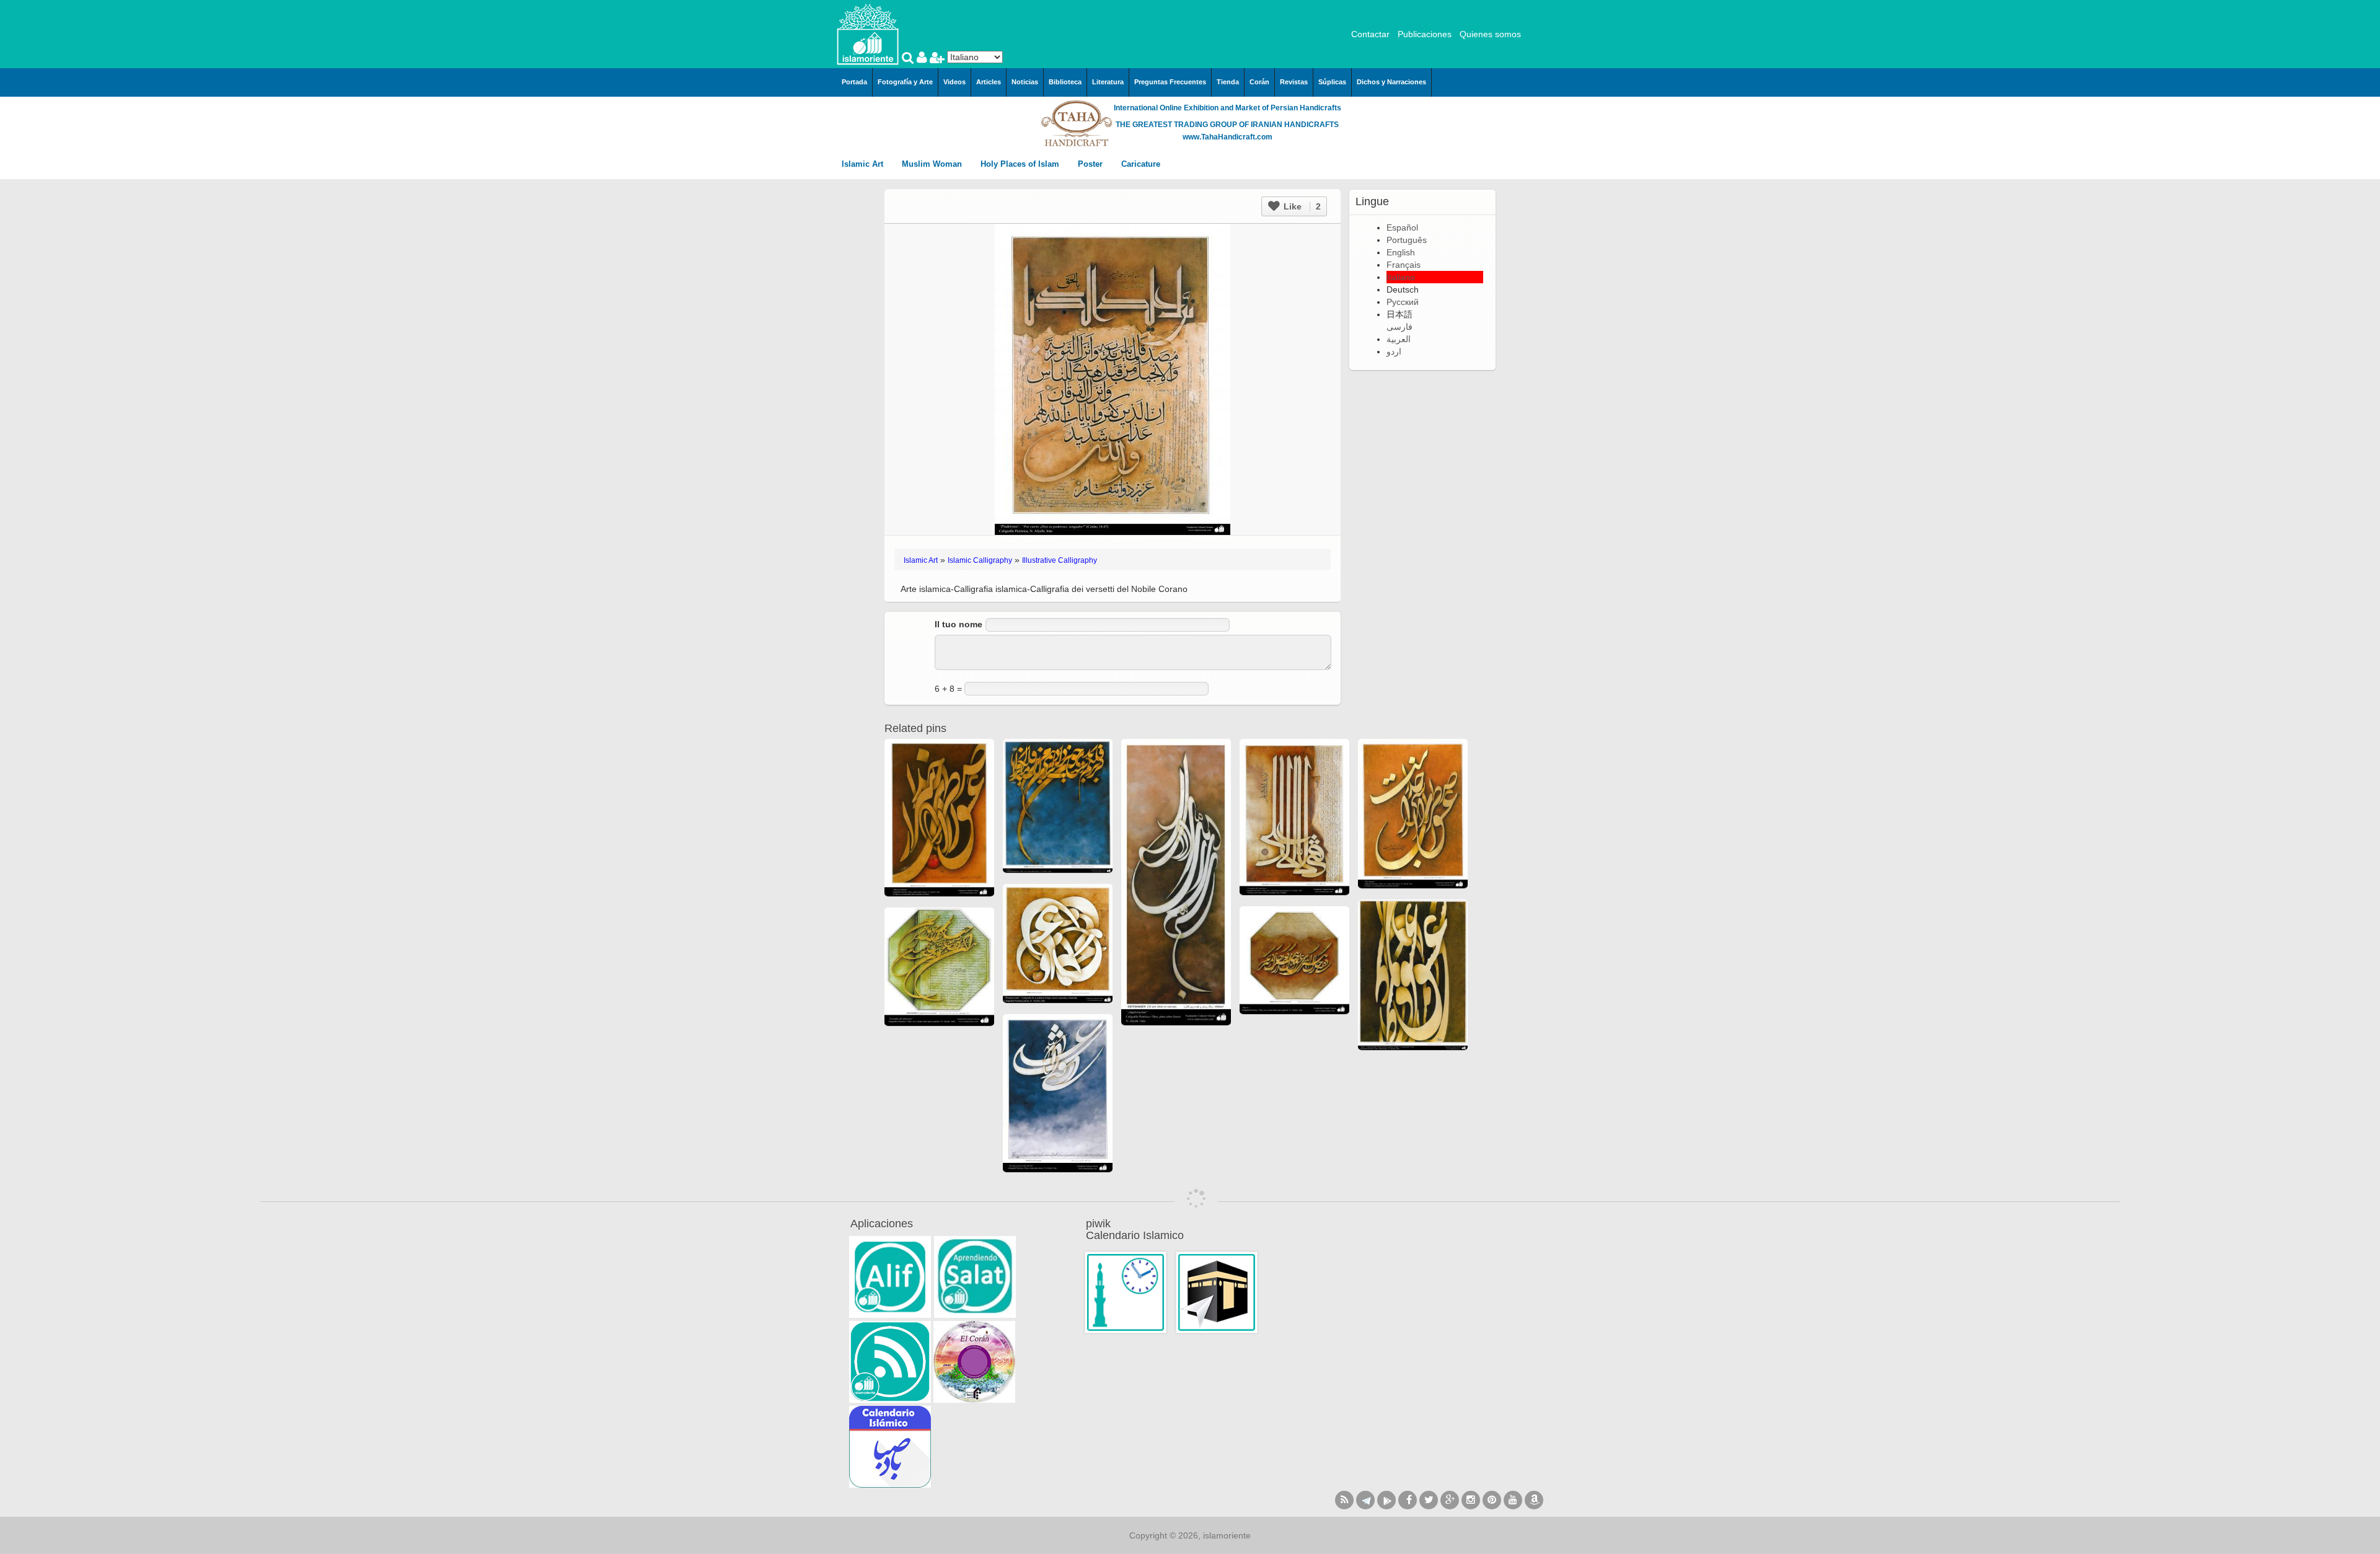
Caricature (1141, 164)
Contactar (1370, 34)
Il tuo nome (959, 624)
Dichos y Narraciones (1391, 82)
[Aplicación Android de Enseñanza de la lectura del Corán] (890, 1277)
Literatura (1108, 82)
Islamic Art (864, 164)
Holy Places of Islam (1021, 164)
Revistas (1294, 82)
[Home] (868, 33)
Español (1402, 227)
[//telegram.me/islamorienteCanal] (1365, 1500)
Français (1404, 265)
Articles (989, 82)
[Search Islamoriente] (909, 59)
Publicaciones (1425, 34)
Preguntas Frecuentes (1170, 82)
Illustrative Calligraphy (1060, 560)
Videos (954, 82)
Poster (1091, 164)
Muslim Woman (933, 164)
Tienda (1228, 82)
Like (1301, 206)
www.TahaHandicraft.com (1227, 137)
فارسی (1399, 327)
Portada (854, 82)
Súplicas (1332, 82)
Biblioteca (1065, 82)
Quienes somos (1490, 34)
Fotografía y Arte (905, 82)
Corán (1259, 82)
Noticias (1025, 82)
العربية (1399, 339)
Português (1407, 240)
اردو (1394, 351)
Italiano (1401, 277)
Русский (1403, 302)
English (1401, 252)
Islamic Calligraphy (980, 560)
